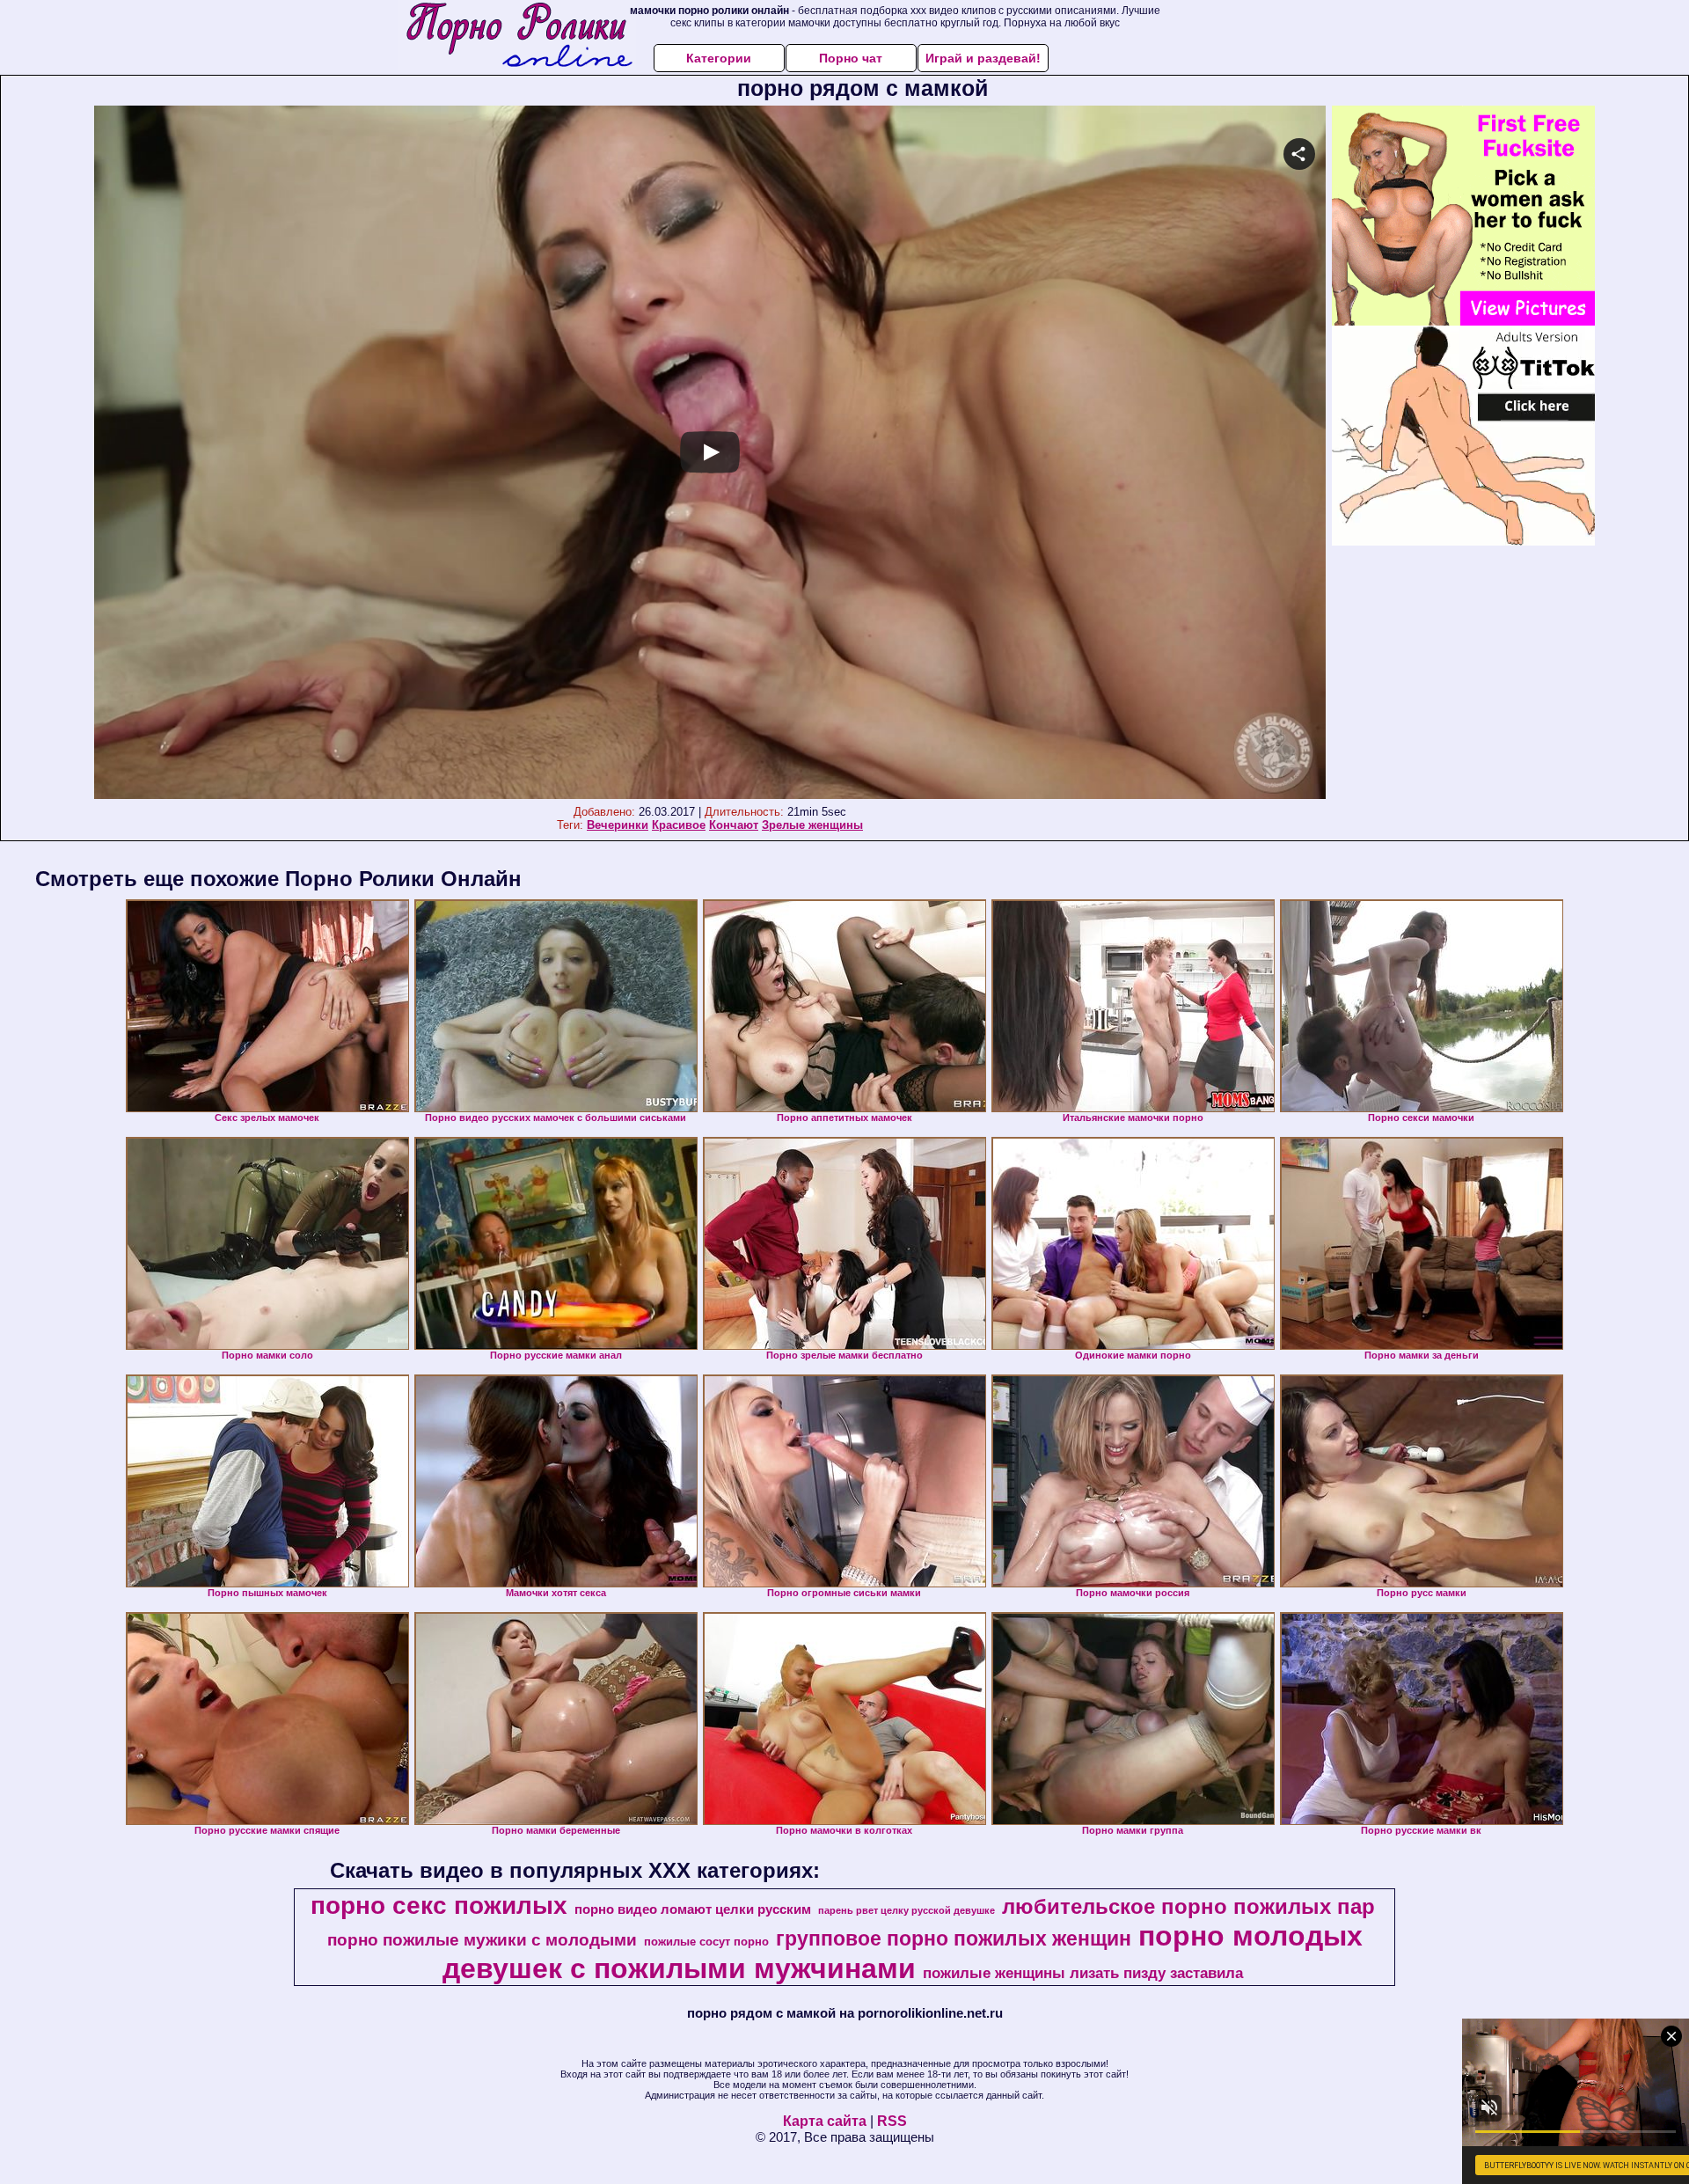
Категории (719, 58)
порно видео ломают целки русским (693, 1909)
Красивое (679, 825)
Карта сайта (825, 2121)
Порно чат (851, 58)
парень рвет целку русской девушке (907, 1910)
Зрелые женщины (812, 825)
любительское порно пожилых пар (1188, 1906)
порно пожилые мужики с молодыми (482, 1940)
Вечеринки (618, 825)
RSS (892, 2121)
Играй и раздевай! (983, 58)
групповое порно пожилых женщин (954, 1938)
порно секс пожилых (439, 1906)
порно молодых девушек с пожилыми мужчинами (903, 1952)
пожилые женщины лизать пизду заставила (1083, 1973)
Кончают (734, 825)
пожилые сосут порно (706, 1942)
